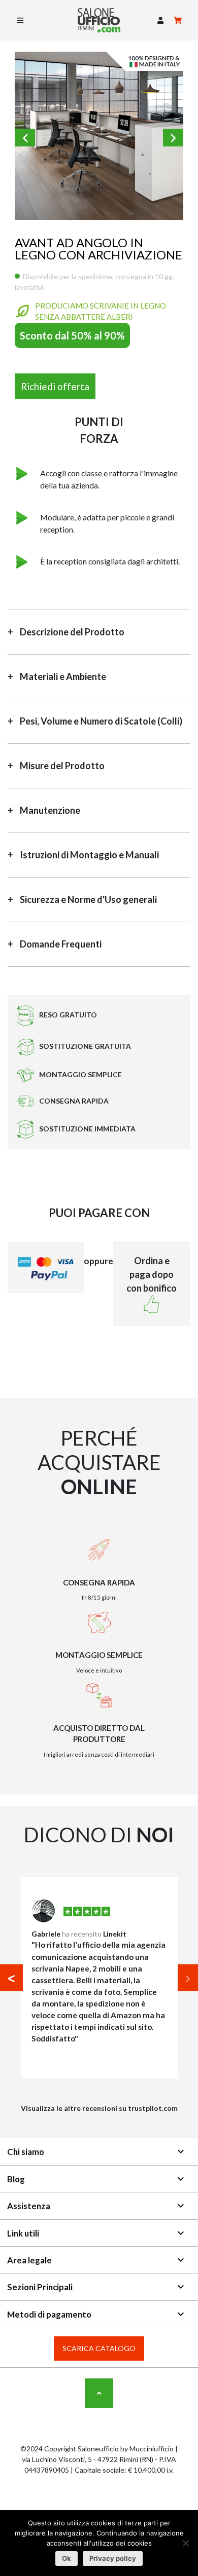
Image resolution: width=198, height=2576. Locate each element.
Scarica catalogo (99, 2348)
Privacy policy (113, 2558)
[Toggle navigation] (20, 20)
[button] (160, 21)
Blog (97, 2179)
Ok (67, 2558)
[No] (185, 2543)
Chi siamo (97, 2151)
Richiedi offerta (55, 386)
